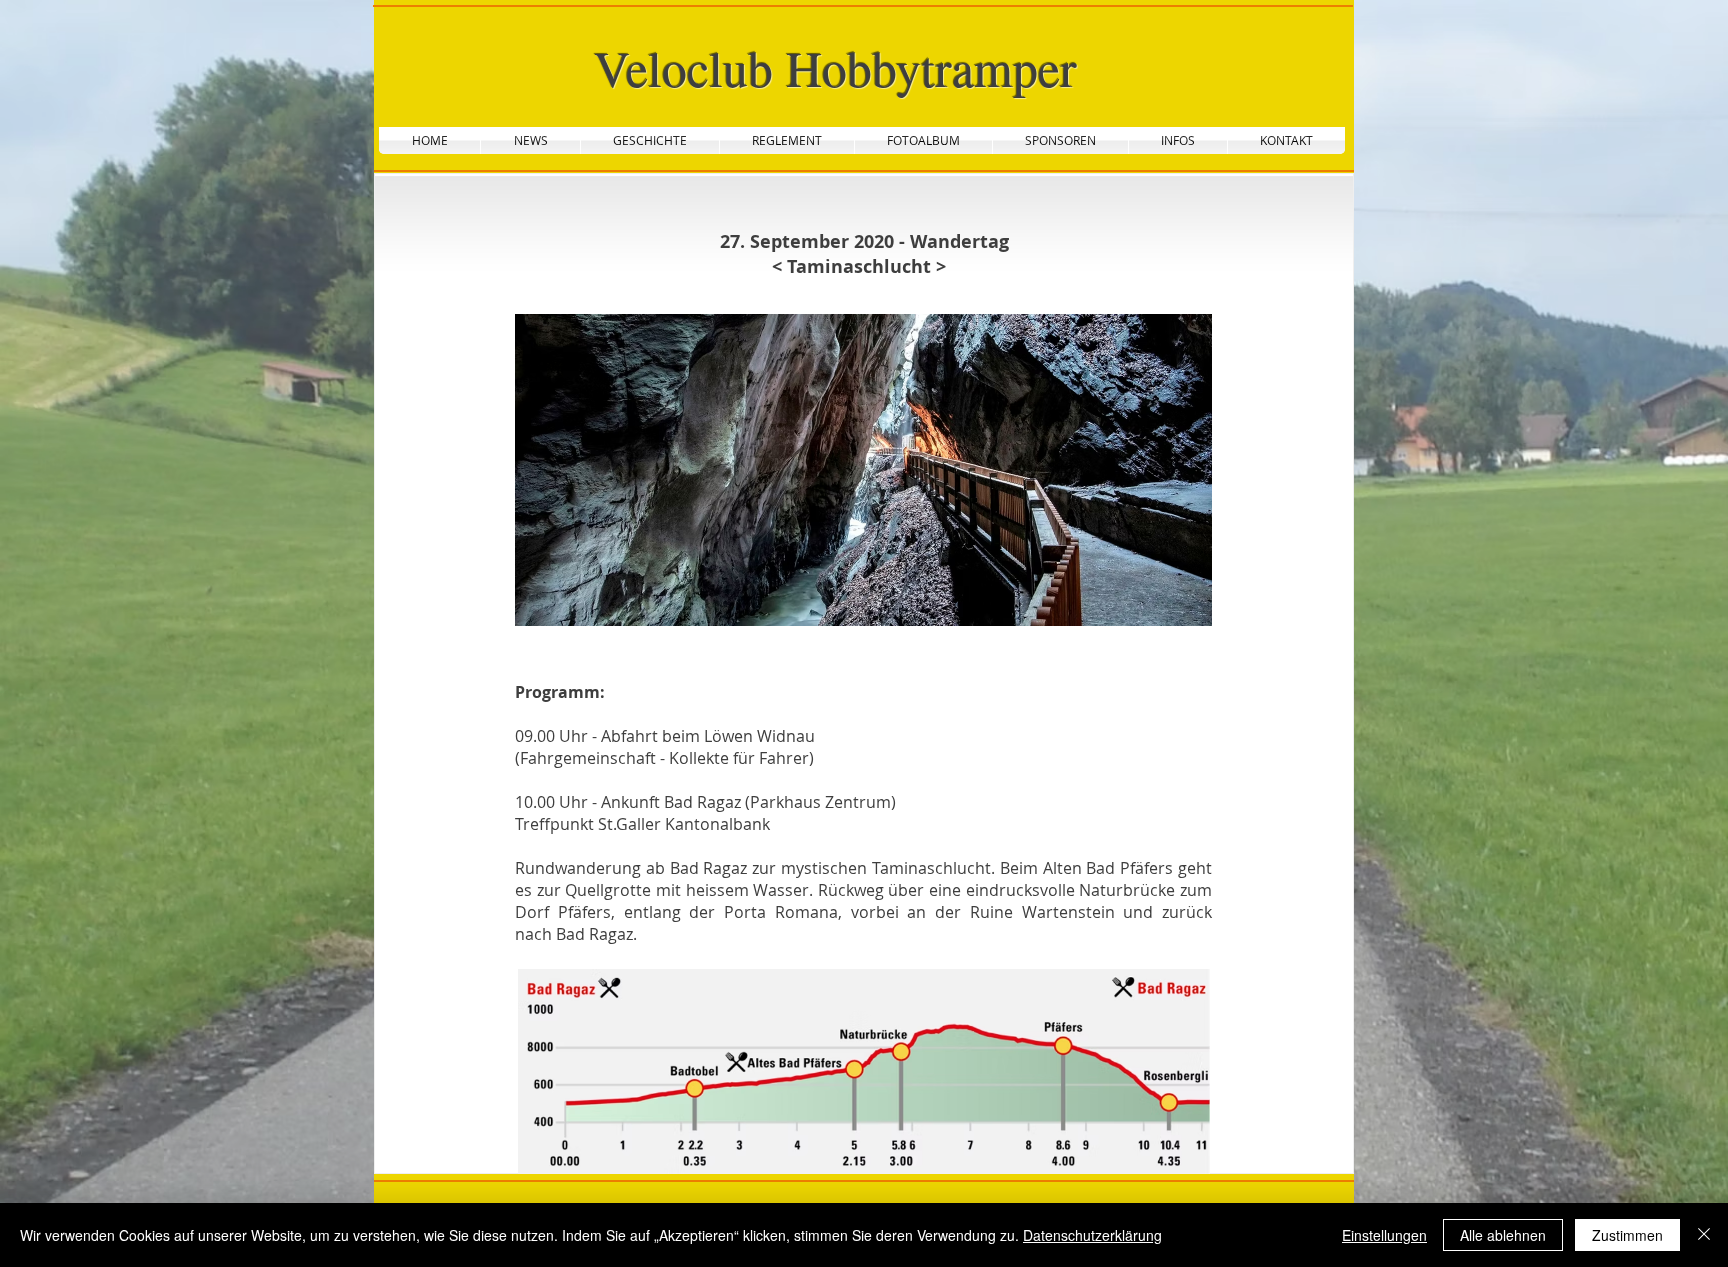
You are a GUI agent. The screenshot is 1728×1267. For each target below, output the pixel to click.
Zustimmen (1627, 1235)
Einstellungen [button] (1384, 1235)
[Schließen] (1704, 1235)
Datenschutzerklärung (1092, 1235)
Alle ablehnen (1503, 1235)
